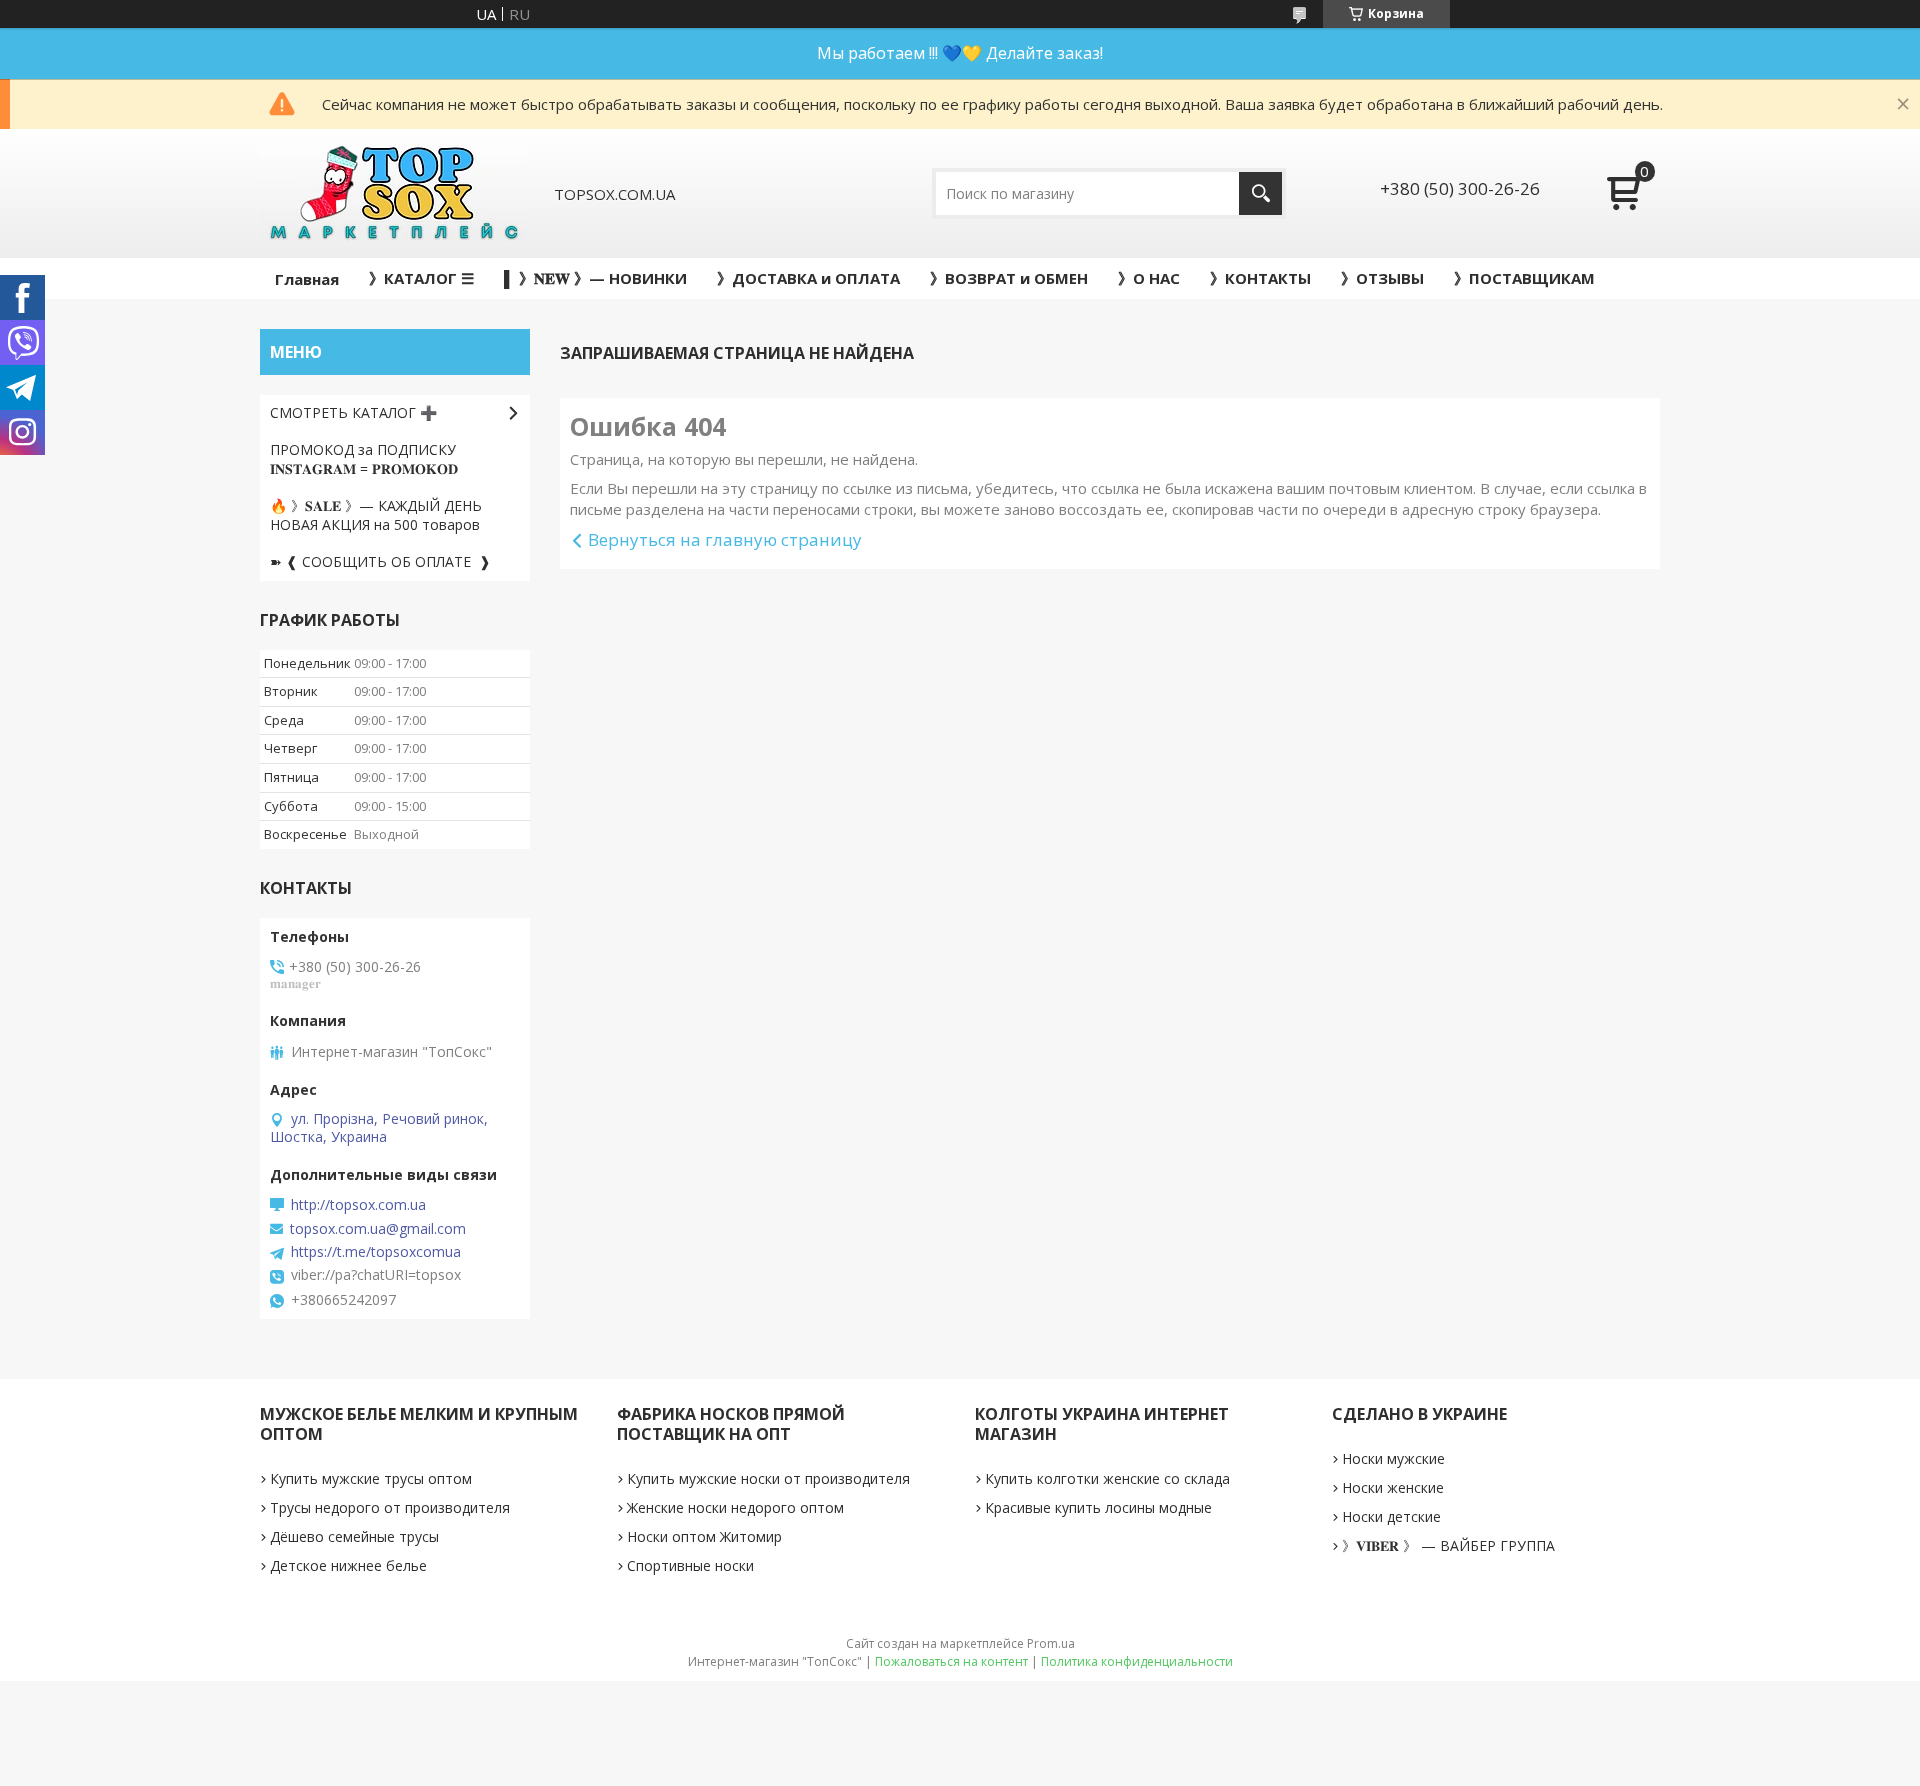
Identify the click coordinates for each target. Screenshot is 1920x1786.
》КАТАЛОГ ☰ (421, 278)
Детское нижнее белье (348, 1565)
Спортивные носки (690, 1565)
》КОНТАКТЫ (1260, 278)
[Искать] (1260, 193)
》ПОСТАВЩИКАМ (1524, 278)
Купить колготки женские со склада (1107, 1478)
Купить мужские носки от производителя (768, 1478)
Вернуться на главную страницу (725, 539)
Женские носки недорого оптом (735, 1507)
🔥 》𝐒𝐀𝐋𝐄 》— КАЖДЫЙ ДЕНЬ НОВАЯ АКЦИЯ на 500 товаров (376, 515)
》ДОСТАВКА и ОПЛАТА (808, 278)
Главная (307, 279)
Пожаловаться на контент (951, 1661)
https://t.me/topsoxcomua (376, 1252)
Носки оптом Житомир (704, 1536)
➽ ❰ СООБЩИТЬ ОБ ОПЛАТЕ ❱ (380, 561)
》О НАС (1149, 278)
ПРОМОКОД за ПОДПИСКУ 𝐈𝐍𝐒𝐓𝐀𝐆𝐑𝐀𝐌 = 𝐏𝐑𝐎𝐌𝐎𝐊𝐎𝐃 (364, 459)
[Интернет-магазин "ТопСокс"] (393, 193)
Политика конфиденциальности (1137, 1661)
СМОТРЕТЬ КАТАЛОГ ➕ (353, 412)
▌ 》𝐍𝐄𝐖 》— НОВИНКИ (595, 278)
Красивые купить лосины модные (1098, 1507)
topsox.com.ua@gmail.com (378, 1229)
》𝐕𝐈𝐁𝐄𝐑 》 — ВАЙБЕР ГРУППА (1448, 1545)
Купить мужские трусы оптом (371, 1478)
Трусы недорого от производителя (390, 1507)
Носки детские (1391, 1516)
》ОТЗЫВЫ (1382, 278)
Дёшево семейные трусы (354, 1536)
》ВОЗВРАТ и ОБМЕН (1009, 278)
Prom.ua (1051, 1643)
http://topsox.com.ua (358, 1205)
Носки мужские (1393, 1458)
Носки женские (1393, 1487)
